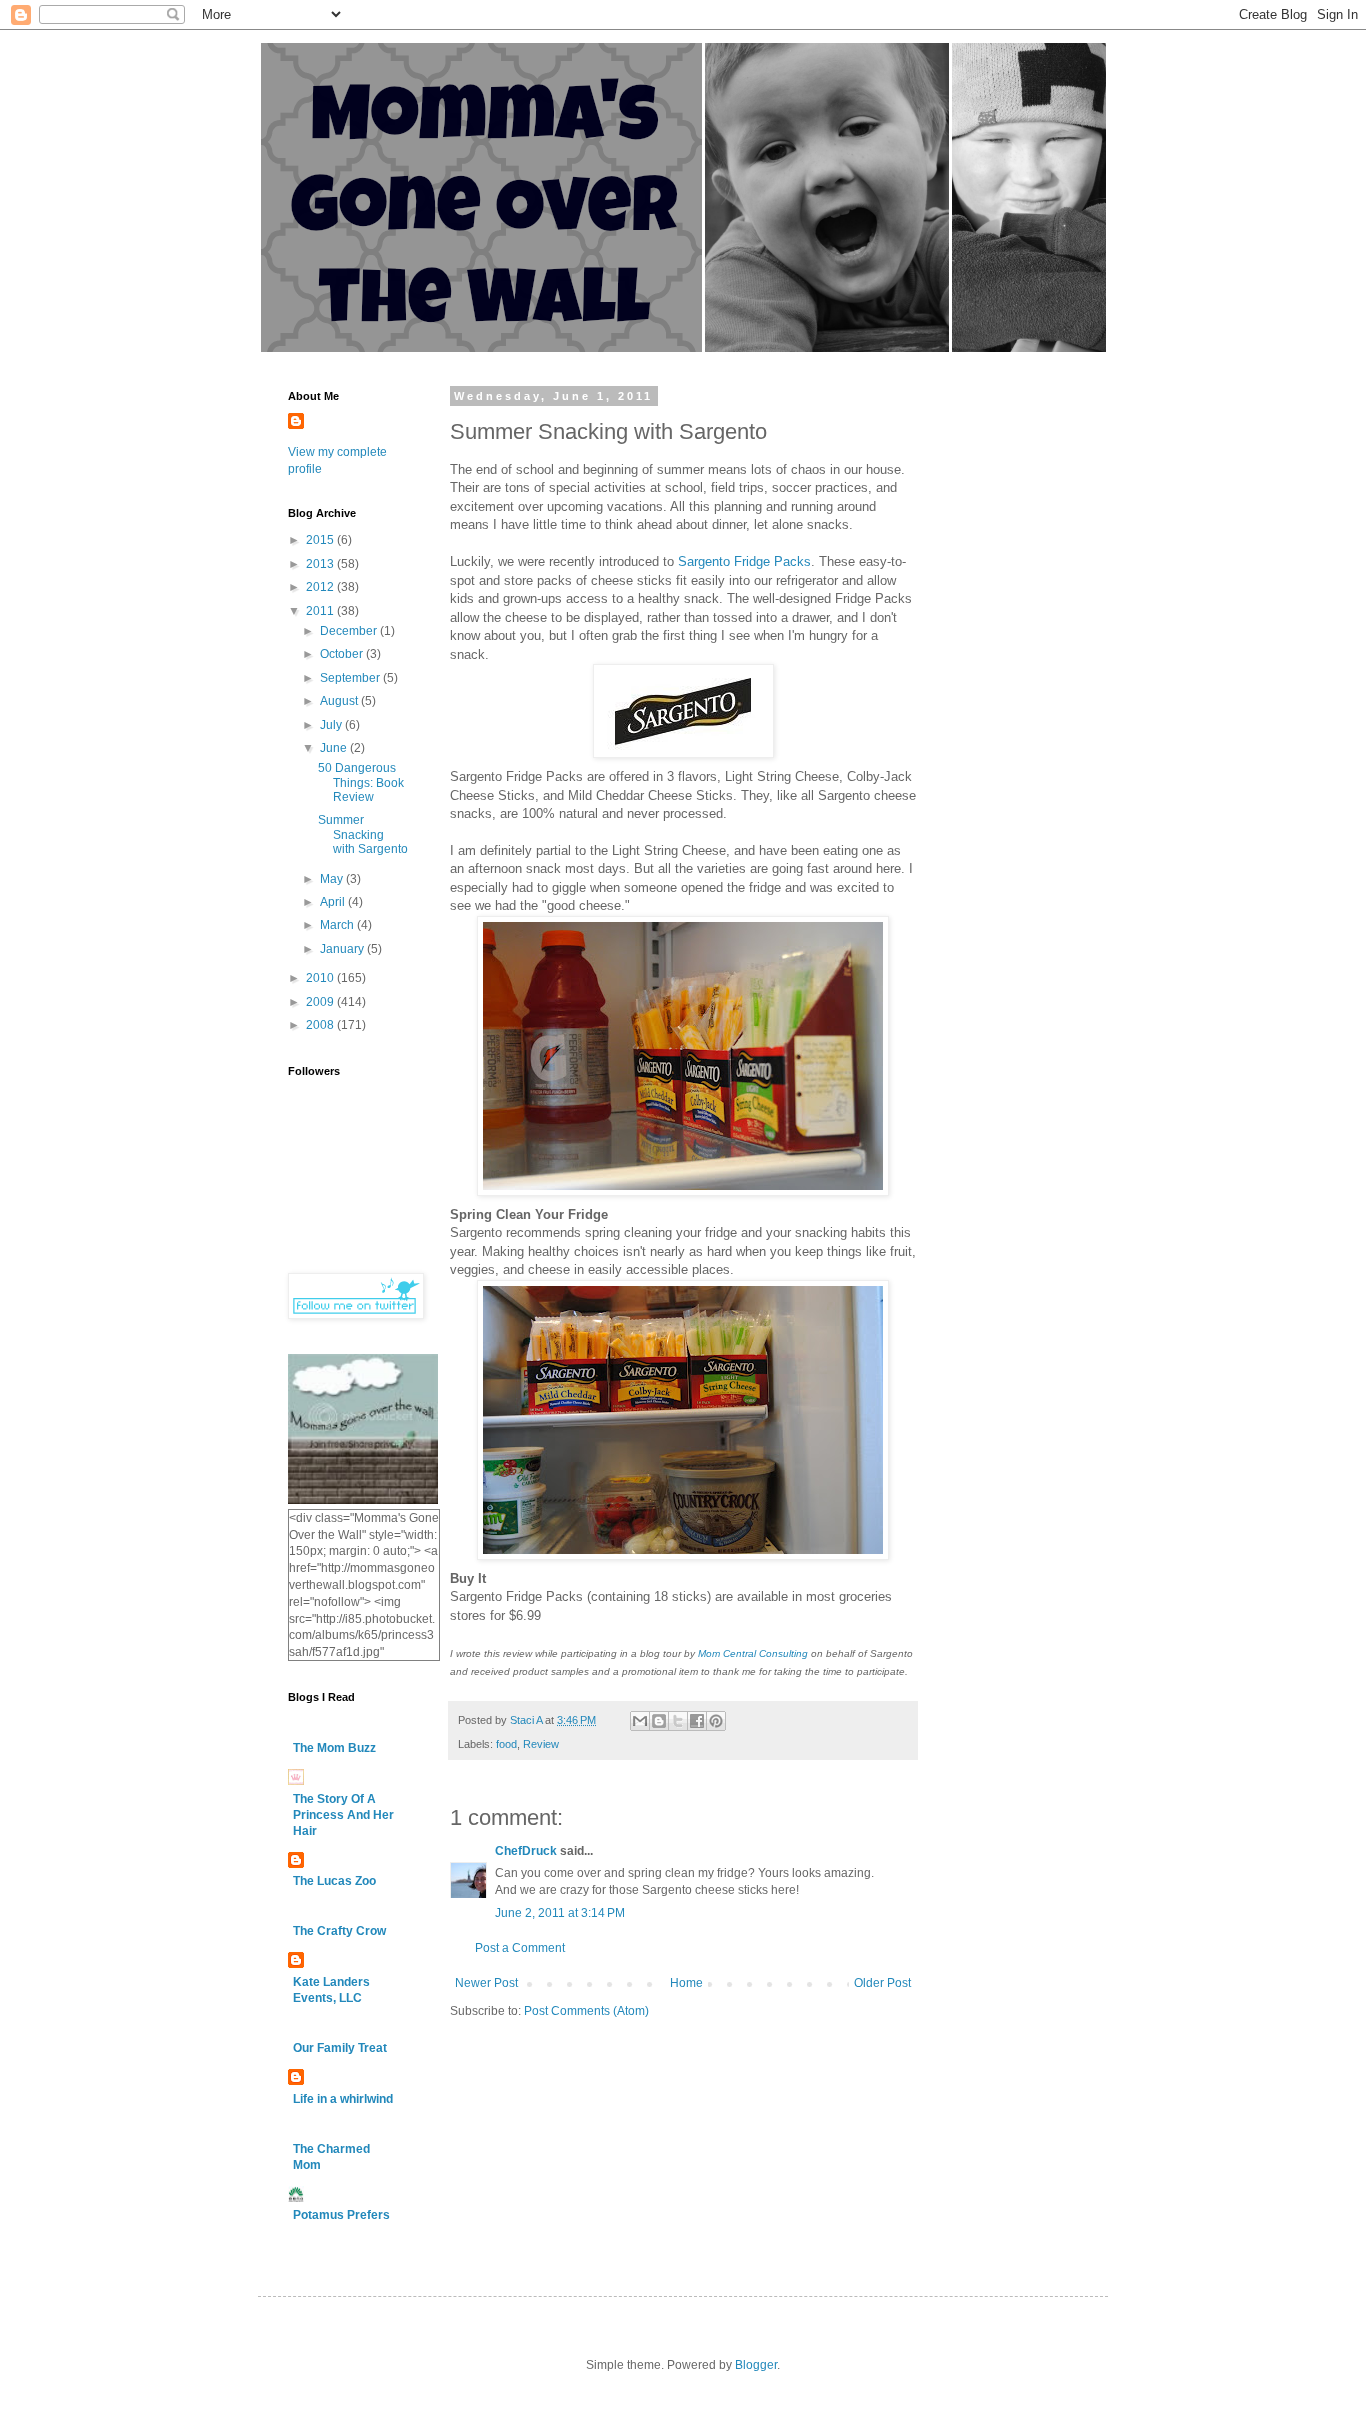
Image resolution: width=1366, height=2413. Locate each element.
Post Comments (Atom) (586, 2011)
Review (541, 1744)
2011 (321, 611)
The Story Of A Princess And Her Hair (343, 1815)
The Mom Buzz (334, 1748)
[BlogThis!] (659, 1721)
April (334, 902)
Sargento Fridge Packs (744, 561)
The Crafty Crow (339, 1931)
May (333, 879)
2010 (321, 978)
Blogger (756, 2365)
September (351, 678)
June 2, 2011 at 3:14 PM (560, 1913)
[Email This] (640, 1721)
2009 (321, 1002)
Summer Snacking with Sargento (363, 834)
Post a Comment (520, 1948)
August (340, 701)
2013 (321, 564)
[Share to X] (678, 1721)
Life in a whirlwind (343, 2099)
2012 (321, 587)
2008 (321, 1025)
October (343, 654)
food (506, 1744)
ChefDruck (526, 1851)
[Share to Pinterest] (716, 1721)
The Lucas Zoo (334, 1881)
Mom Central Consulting (751, 1653)
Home (686, 1983)
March (338, 925)
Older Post (882, 1983)
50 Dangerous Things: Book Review (361, 782)
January (343, 949)
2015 (321, 540)
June (335, 748)
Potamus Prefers (341, 2215)
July (332, 725)
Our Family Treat (340, 2048)
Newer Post (486, 1983)
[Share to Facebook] (697, 1721)
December (350, 631)
